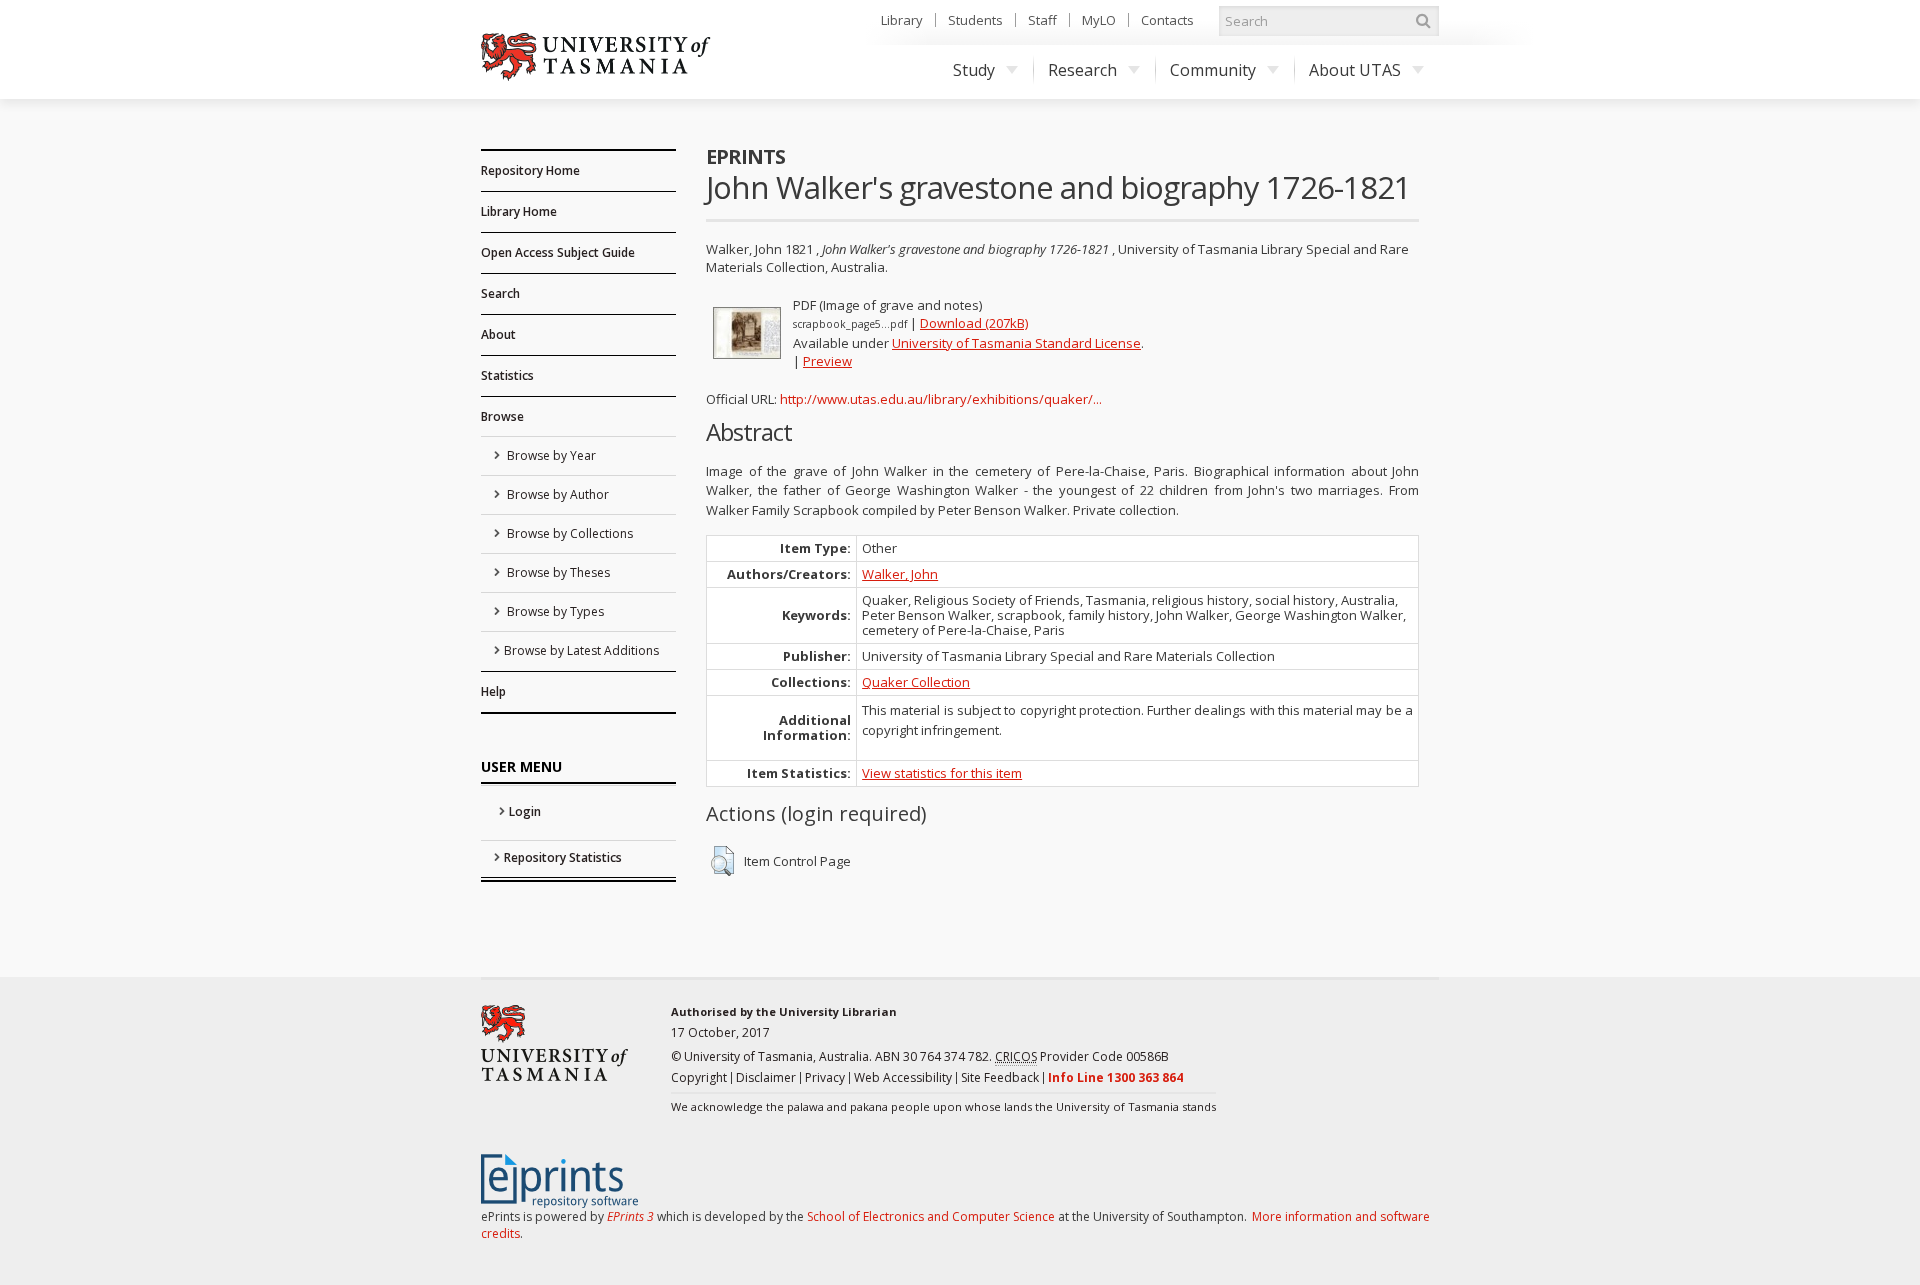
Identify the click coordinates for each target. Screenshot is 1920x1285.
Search (500, 293)
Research (1082, 70)
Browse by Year (550, 455)
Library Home (519, 211)
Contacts (1167, 20)
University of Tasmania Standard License (1016, 343)
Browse (502, 416)
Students (975, 20)
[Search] (1423, 21)
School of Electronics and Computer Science (931, 1216)
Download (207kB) (974, 323)
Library (902, 20)
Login (525, 811)
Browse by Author (556, 494)
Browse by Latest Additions (581, 650)
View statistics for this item (942, 773)
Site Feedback (1000, 1077)
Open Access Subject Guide (558, 252)
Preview (827, 361)
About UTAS (1355, 70)
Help (493, 691)
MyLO (1099, 20)
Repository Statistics (563, 857)
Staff (1042, 20)
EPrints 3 (630, 1216)
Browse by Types (554, 611)
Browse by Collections (568, 533)
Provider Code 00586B (1082, 1056)
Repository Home (530, 170)
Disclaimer (766, 1077)
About (498, 334)
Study (974, 70)
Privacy (825, 1077)
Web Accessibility (903, 1077)
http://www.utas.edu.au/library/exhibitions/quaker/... (941, 399)
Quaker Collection (916, 682)
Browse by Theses (557, 572)
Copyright (699, 1077)
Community (1213, 70)
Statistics (507, 375)
